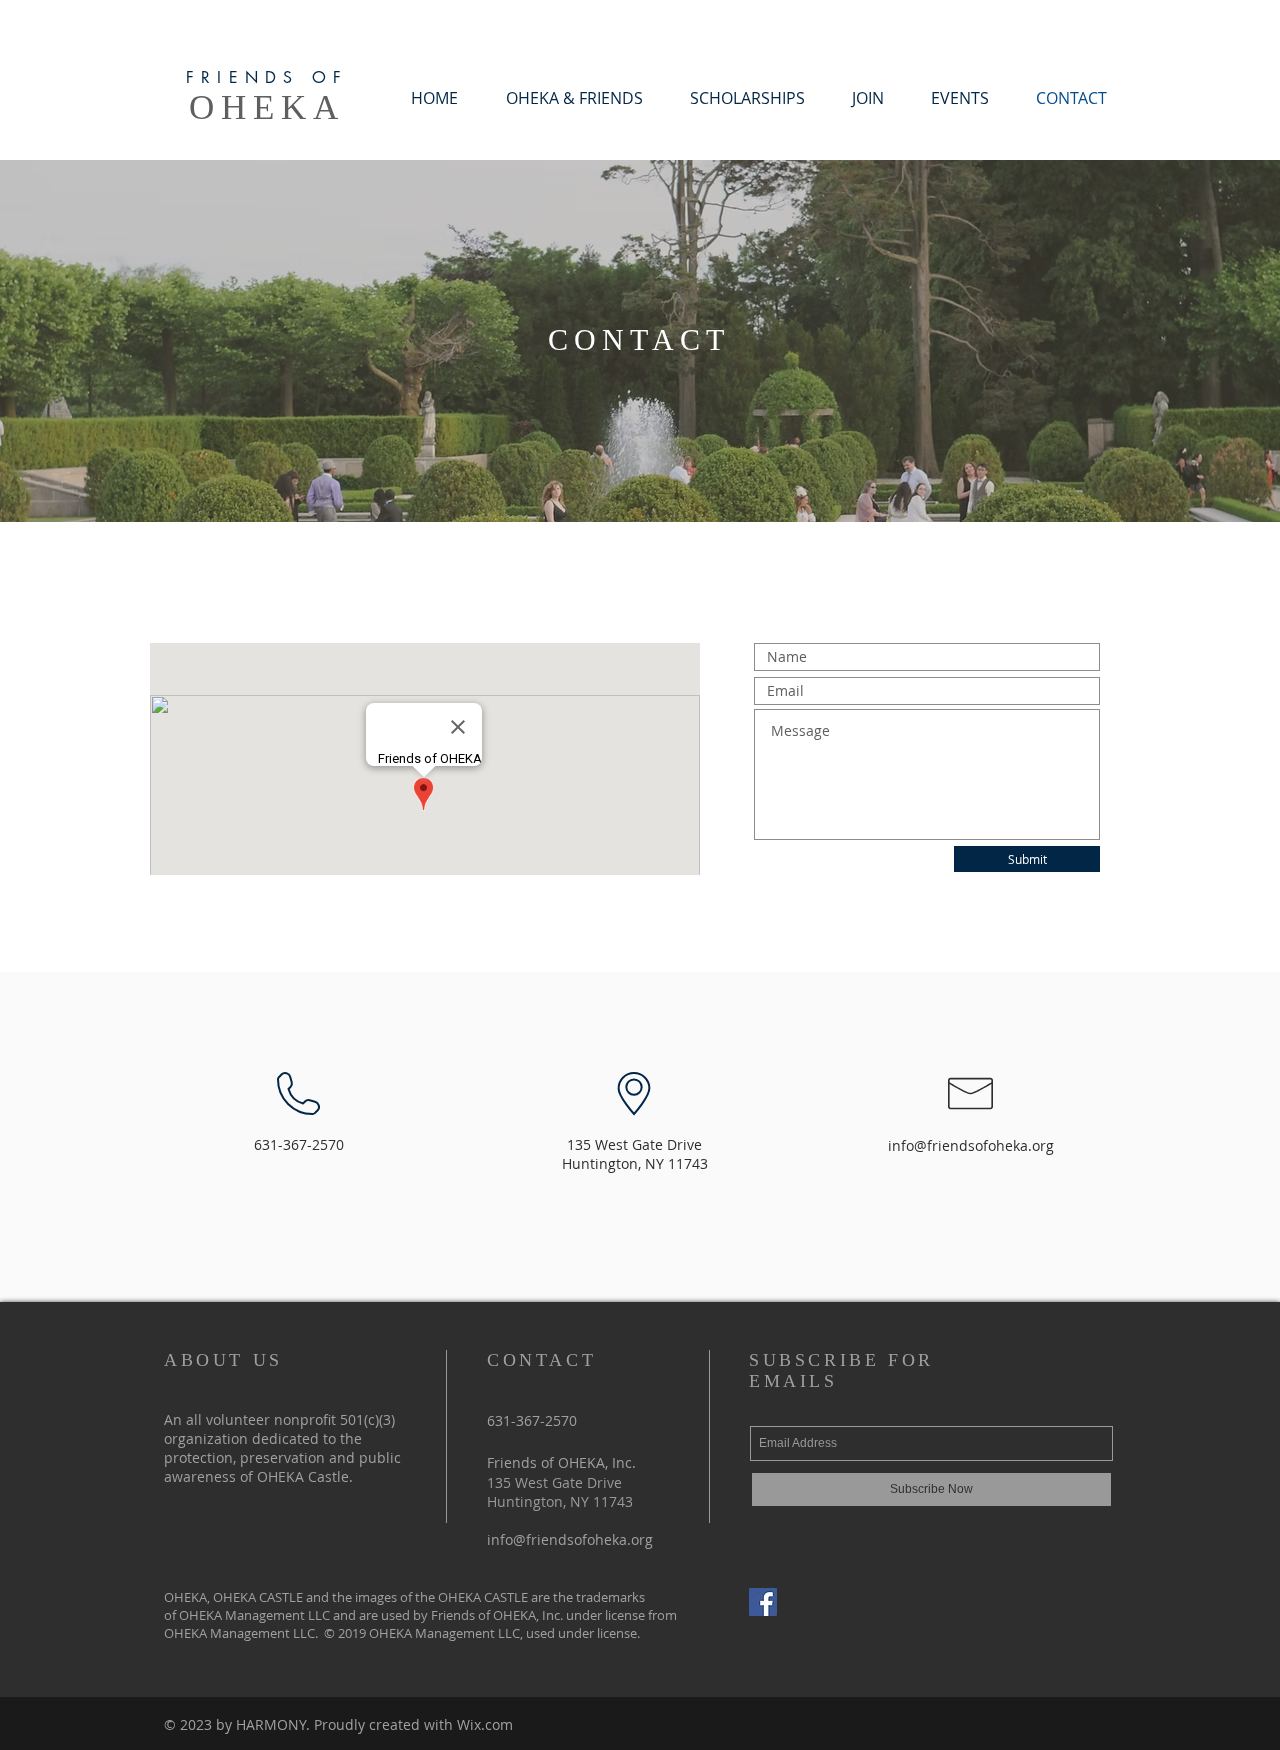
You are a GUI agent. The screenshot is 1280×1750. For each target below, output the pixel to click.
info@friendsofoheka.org (971, 1145)
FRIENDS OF (267, 77)
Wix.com (485, 1724)
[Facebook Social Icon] (763, 1602)
